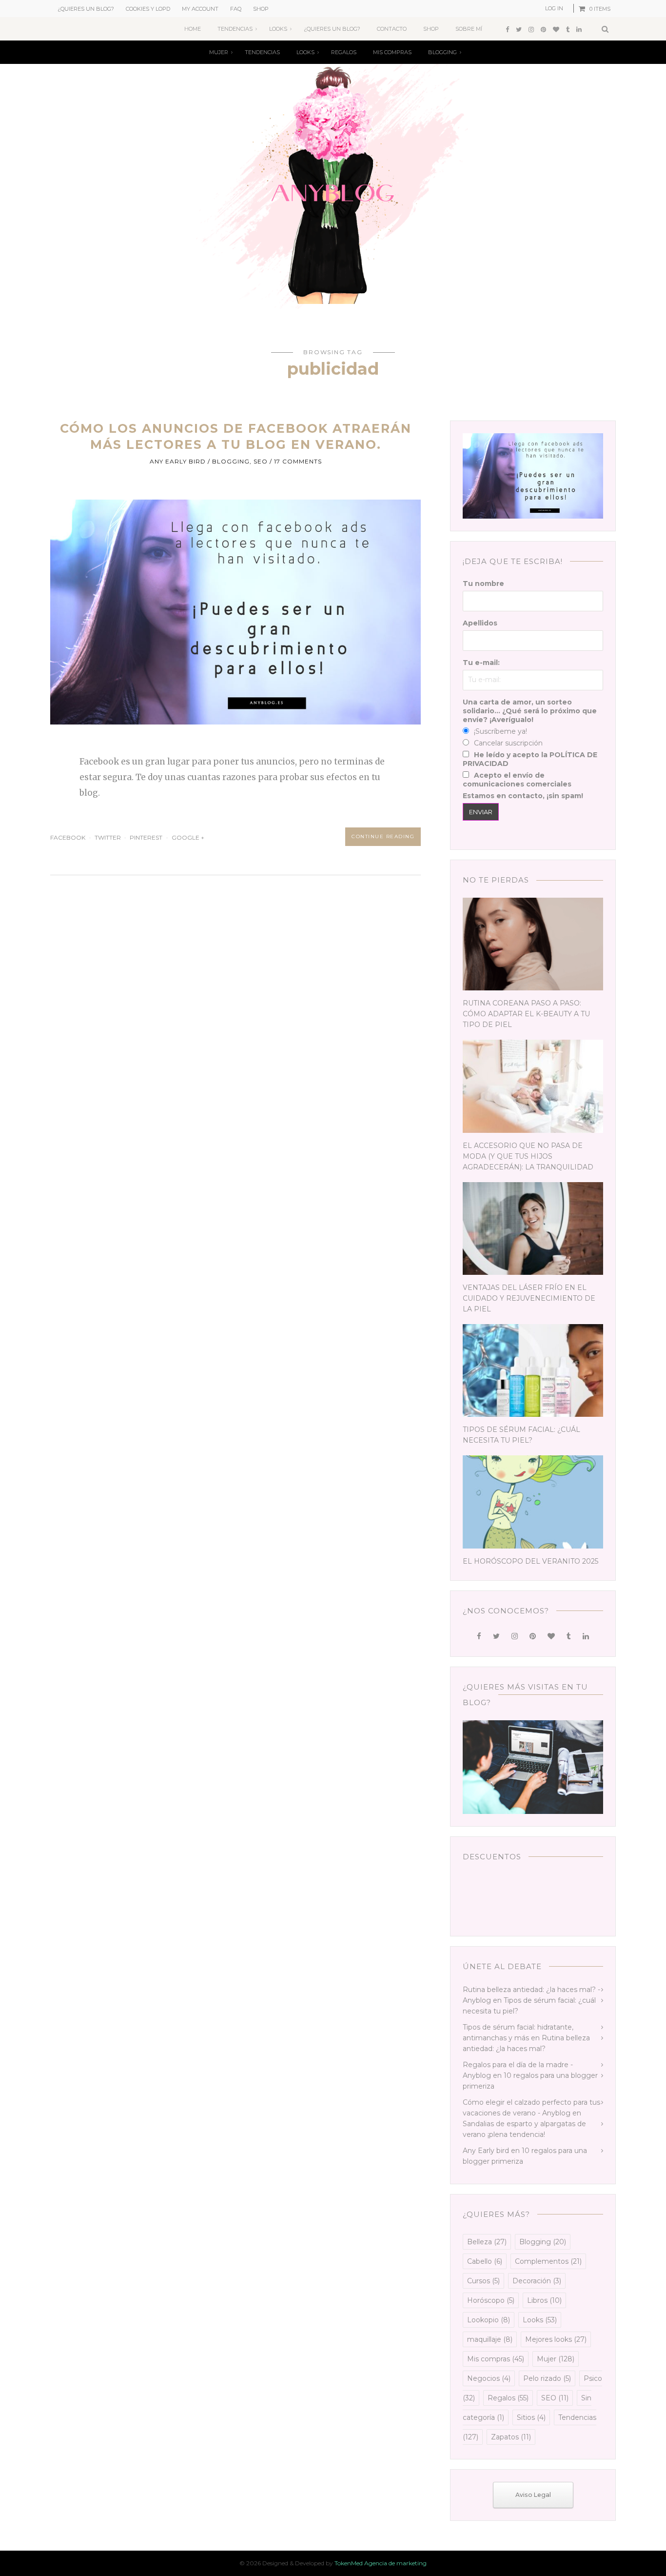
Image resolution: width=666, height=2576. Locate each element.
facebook (68, 837)
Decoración (537, 2281)
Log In (554, 8)
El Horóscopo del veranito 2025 (530, 1561)
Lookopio (489, 2320)
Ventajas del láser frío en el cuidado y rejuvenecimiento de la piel (529, 1298)
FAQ (236, 9)
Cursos (483, 2281)
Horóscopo (491, 2300)
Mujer (219, 52)
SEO (261, 461)
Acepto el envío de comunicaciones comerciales (517, 780)
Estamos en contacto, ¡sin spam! (523, 796)
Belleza (487, 2242)
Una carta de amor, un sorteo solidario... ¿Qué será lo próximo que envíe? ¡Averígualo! (530, 711)
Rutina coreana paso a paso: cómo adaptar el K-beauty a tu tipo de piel (526, 1014)
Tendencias (235, 29)
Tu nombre (483, 584)
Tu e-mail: (481, 663)
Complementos (548, 2261)
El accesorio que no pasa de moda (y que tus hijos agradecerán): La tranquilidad (528, 1156)
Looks (278, 29)
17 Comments (298, 461)
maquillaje (490, 2339)
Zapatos (511, 2437)
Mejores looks (556, 2339)
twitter (108, 837)
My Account (200, 9)
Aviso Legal (533, 2495)
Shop (261, 9)
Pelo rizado (547, 2378)
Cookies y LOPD (148, 9)
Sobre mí (469, 29)
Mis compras (392, 52)
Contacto (392, 29)
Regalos (344, 52)
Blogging (442, 52)
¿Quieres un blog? (86, 9)
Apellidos (480, 623)
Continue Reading (383, 836)
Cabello (485, 2261)
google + (189, 837)
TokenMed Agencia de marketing (381, 2563)
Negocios (489, 2378)
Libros (544, 2300)
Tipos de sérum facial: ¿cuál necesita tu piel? (521, 1435)
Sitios (531, 2417)
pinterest (146, 837)
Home (193, 29)
